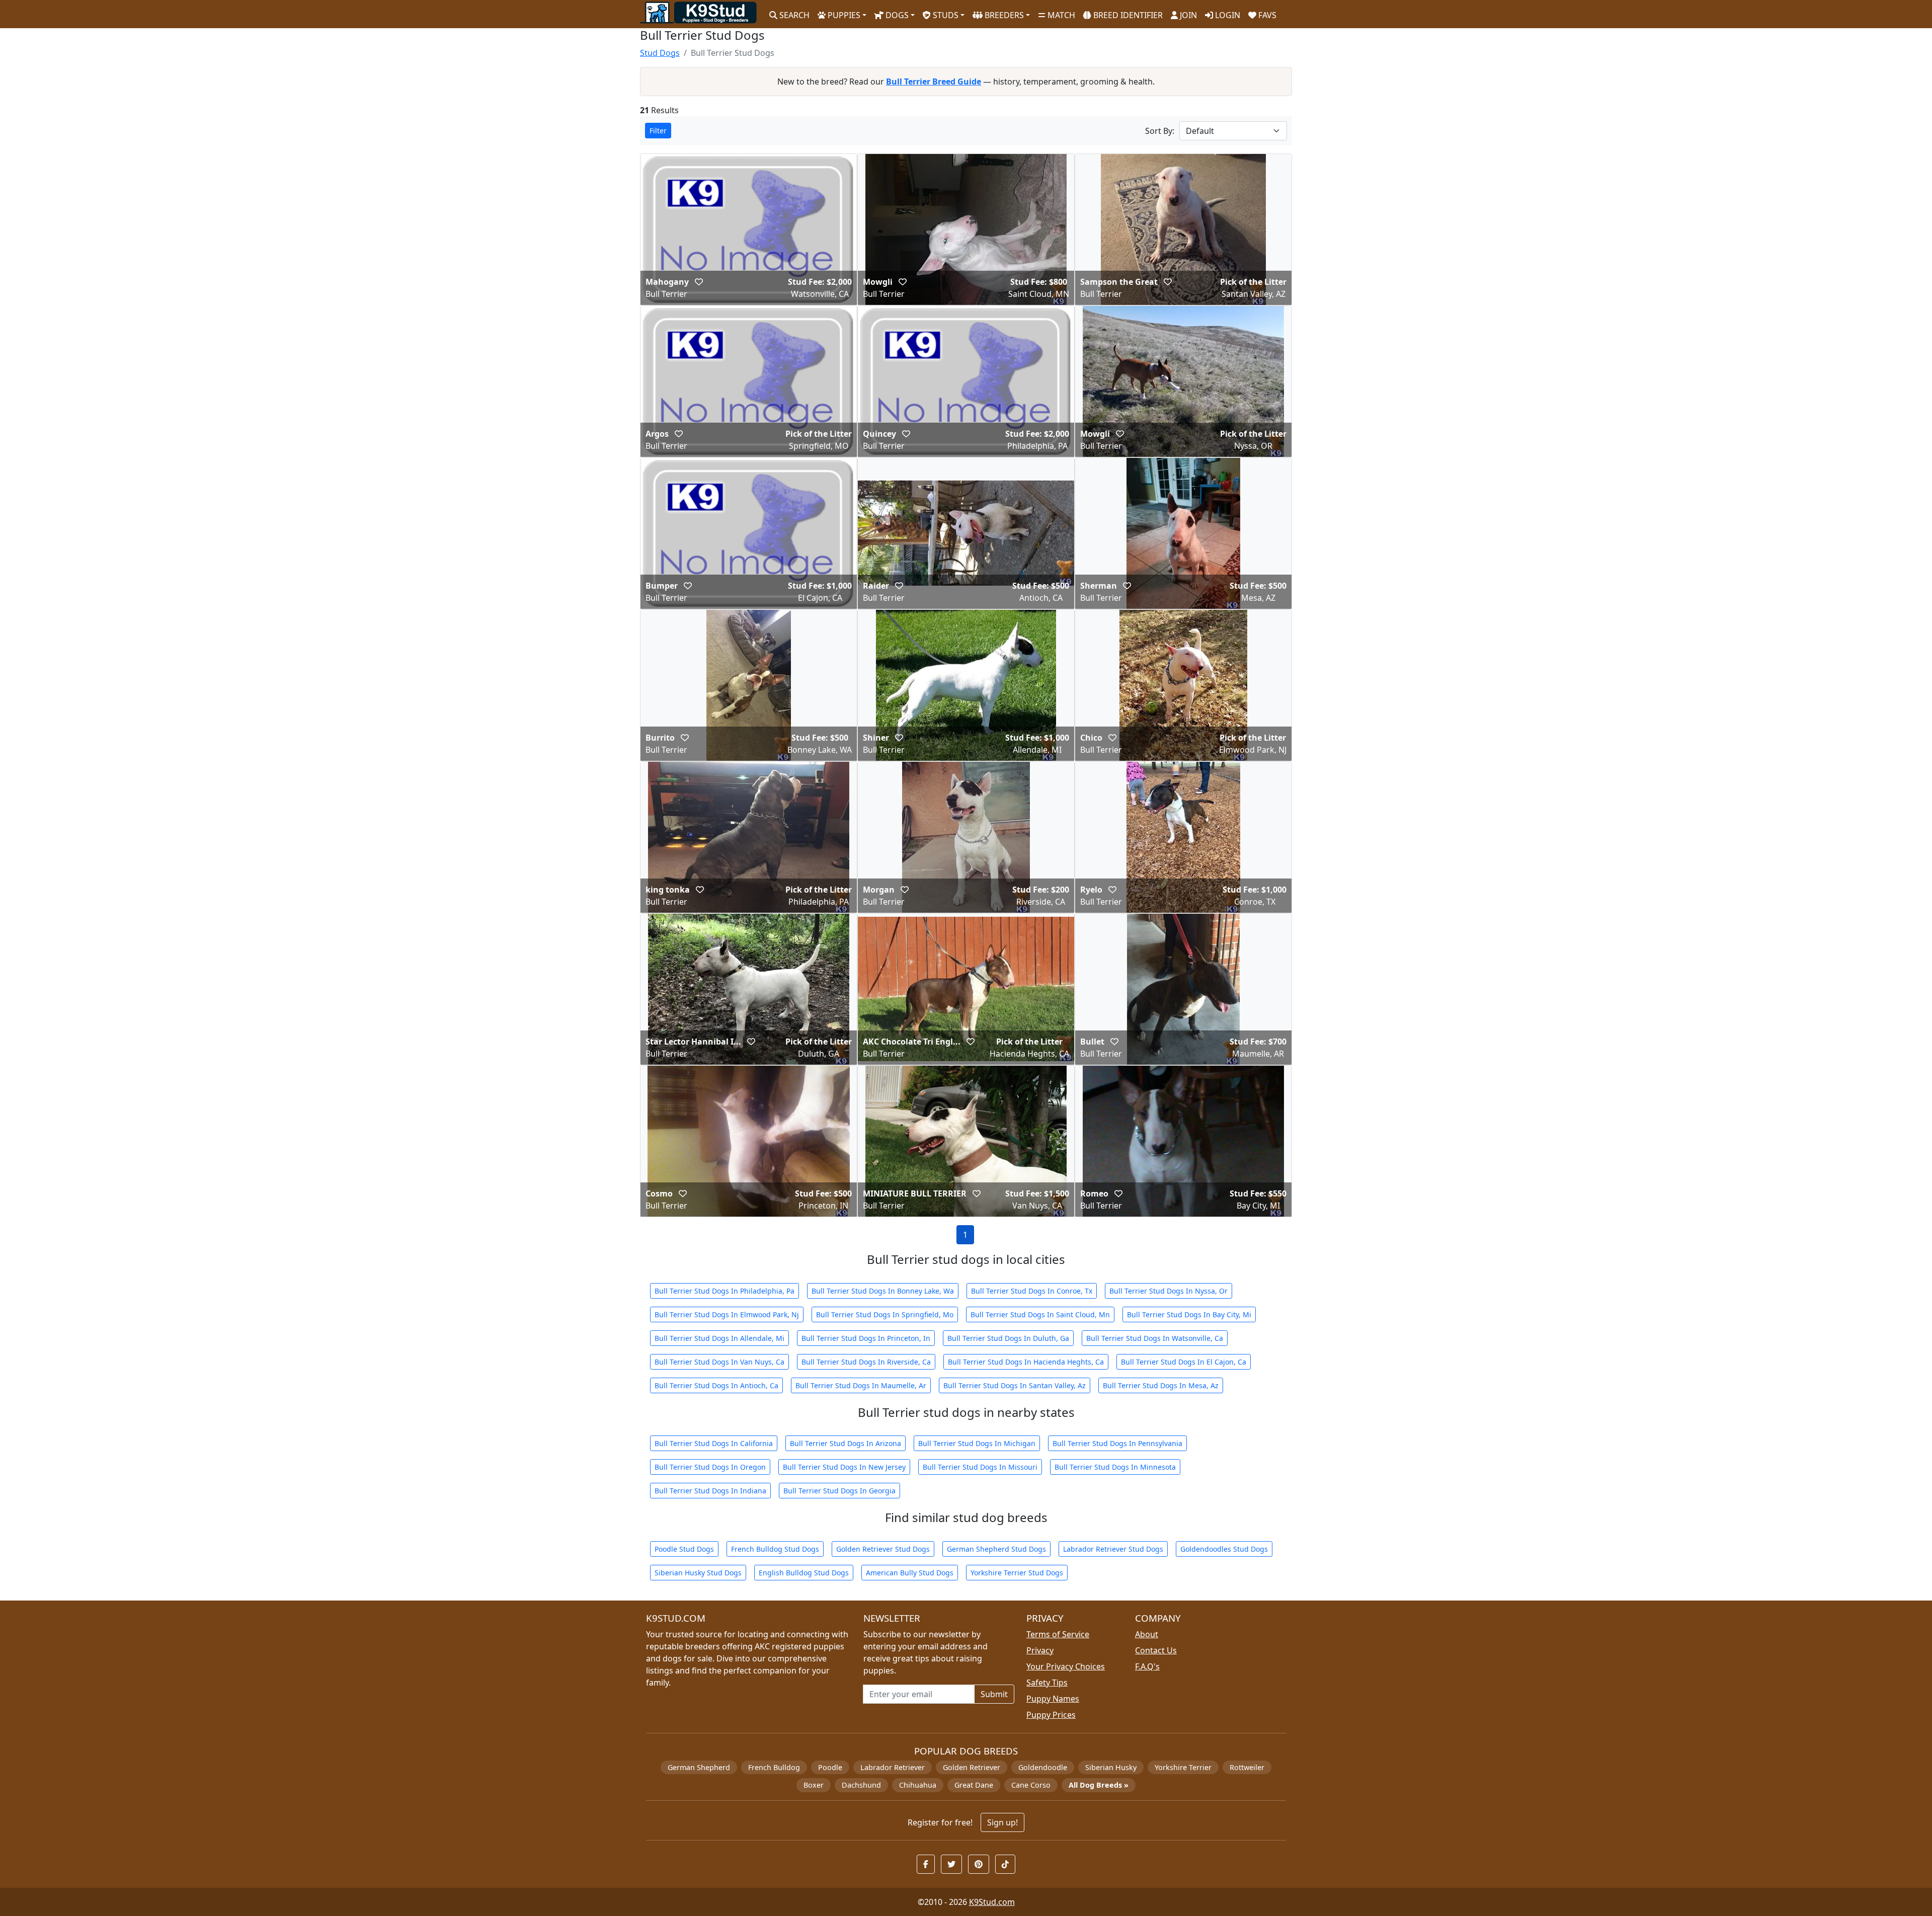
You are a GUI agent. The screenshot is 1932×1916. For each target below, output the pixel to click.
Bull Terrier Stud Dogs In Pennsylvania (1117, 1443)
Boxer (814, 1785)
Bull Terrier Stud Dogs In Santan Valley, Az (1015, 1385)
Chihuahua (918, 1785)
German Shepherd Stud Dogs (996, 1549)
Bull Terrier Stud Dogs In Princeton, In (866, 1338)
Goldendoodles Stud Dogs (1224, 1549)
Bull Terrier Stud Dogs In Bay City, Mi (1189, 1314)
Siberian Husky (1111, 1767)
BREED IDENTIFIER (1127, 15)
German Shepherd (699, 1767)
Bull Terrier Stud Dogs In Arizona (846, 1443)
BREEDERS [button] (1003, 15)
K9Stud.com (992, 1902)
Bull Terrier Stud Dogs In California (714, 1443)
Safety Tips (1047, 1683)
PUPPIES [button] (843, 15)
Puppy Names (1053, 1699)
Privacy (1040, 1650)
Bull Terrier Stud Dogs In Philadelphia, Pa (725, 1291)
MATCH (1060, 15)
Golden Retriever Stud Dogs (883, 1549)
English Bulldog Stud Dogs (804, 1573)
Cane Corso (1031, 1785)
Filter (658, 131)
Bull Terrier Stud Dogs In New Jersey (844, 1467)
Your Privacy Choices (1066, 1666)
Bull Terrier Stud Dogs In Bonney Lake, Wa (883, 1291)
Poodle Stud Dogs (684, 1549)
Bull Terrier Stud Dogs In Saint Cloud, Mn (1040, 1314)
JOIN (1187, 15)
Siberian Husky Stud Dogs (698, 1573)
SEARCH (793, 15)
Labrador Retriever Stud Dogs (1113, 1549)
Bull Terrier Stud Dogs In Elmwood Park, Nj (727, 1314)
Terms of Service (1058, 1634)
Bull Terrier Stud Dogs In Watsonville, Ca (1155, 1338)
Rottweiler (1247, 1767)
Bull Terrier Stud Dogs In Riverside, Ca (866, 1362)
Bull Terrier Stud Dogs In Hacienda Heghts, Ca (1026, 1362)
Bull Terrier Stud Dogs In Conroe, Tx (1032, 1291)
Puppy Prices (1051, 1715)
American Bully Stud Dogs (910, 1573)
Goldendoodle (1043, 1767)
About (1147, 1634)
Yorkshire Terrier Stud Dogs (1017, 1573)
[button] (699, 282)
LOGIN (1227, 15)
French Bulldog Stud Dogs (775, 1549)
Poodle (830, 1767)
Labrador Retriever (893, 1767)
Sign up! (1002, 1822)
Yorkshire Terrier (1183, 1767)
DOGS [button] (896, 15)
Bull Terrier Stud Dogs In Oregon (710, 1467)
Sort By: (1160, 131)
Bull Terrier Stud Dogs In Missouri (980, 1467)
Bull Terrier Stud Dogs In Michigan (977, 1443)
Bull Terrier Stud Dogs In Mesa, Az (1161, 1385)
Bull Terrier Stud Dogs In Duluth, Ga (1008, 1338)
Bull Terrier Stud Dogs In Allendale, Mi (719, 1338)
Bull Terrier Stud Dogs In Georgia (839, 1491)
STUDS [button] (945, 15)
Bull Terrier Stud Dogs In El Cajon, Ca (1184, 1362)
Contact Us (1156, 1650)
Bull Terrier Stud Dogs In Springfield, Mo (885, 1314)
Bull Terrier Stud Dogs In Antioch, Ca (716, 1385)
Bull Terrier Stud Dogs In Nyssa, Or (1169, 1291)
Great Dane (974, 1785)
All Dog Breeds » (1099, 1785)
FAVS (1266, 15)
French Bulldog (774, 1767)
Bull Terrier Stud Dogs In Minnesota (1115, 1467)
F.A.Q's (1147, 1666)
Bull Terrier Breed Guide (934, 82)
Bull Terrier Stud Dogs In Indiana (710, 1491)
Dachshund (861, 1785)
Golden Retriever (972, 1767)
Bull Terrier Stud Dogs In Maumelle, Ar (861, 1385)
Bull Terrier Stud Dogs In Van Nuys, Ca (719, 1362)
